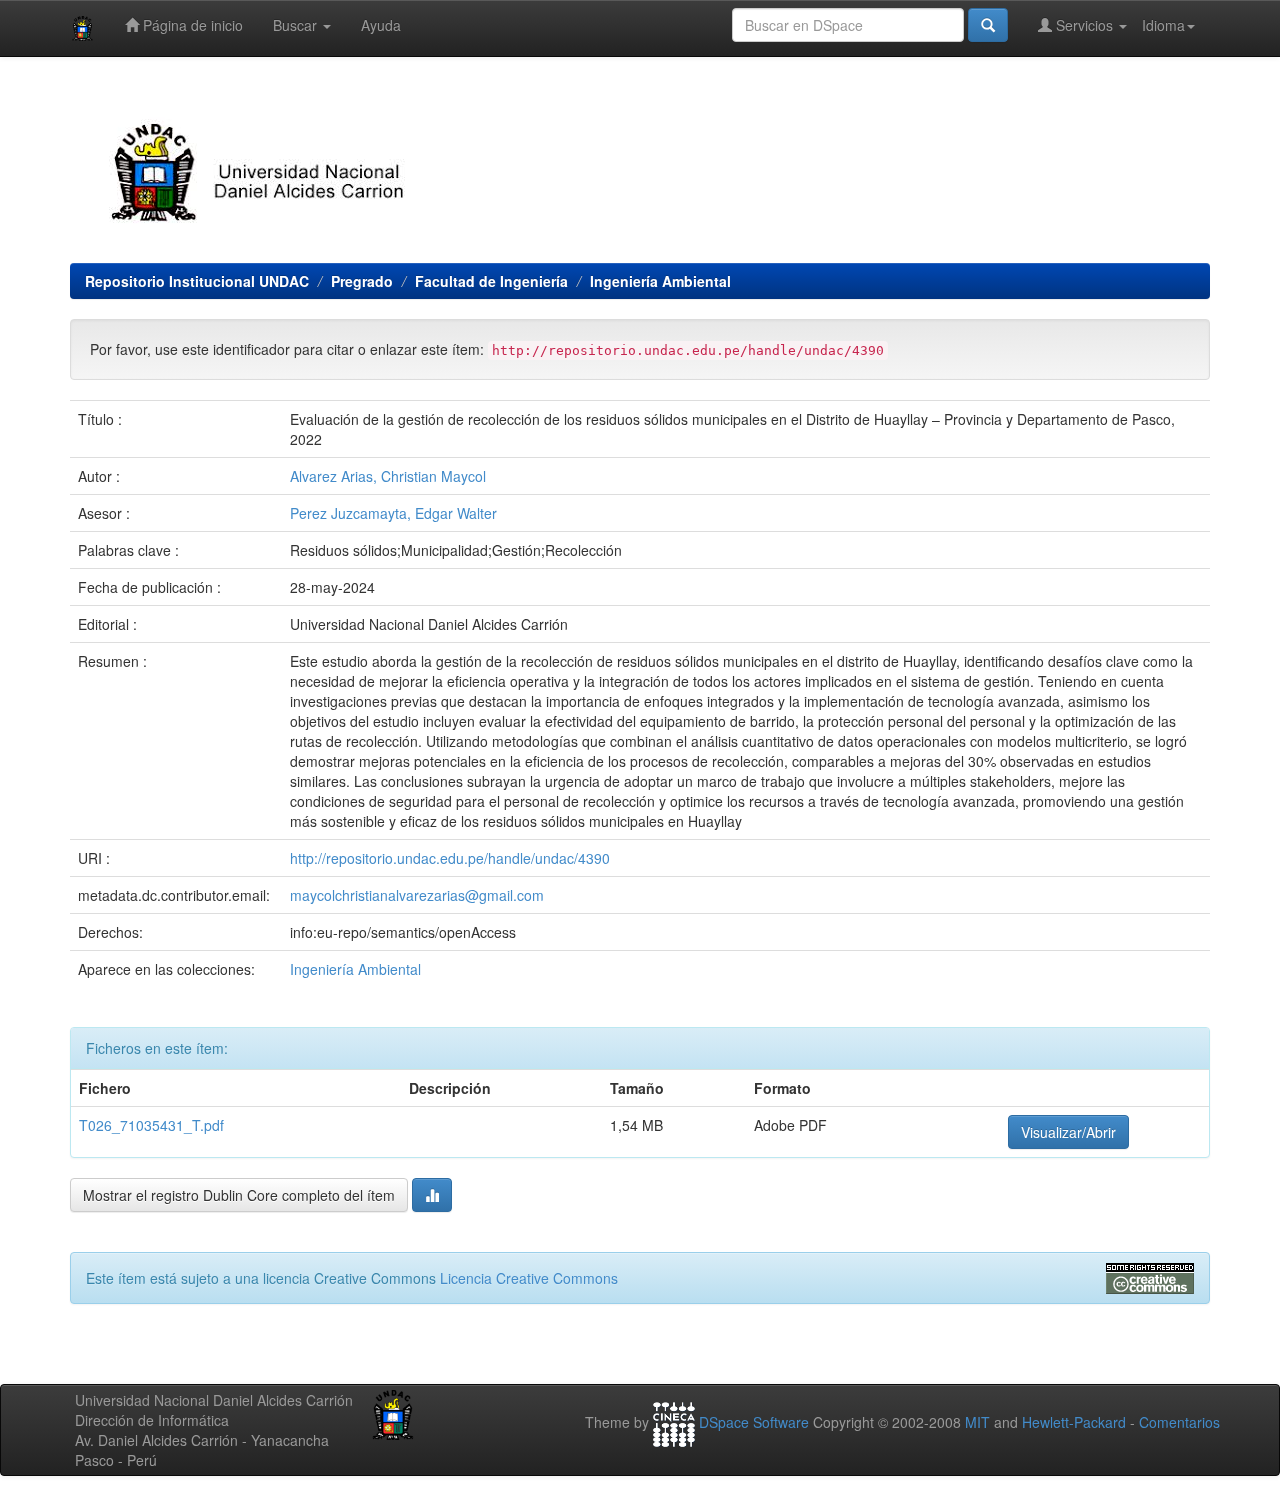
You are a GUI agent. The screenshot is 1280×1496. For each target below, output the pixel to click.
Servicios (1084, 25)
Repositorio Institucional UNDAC (197, 281)
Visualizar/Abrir (1068, 1132)
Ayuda (381, 25)
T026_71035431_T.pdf (151, 1125)
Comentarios (1179, 1422)
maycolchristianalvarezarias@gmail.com (417, 895)
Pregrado (362, 281)
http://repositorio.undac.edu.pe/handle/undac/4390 (450, 858)
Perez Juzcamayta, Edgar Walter (393, 513)
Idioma (1163, 25)
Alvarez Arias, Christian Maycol (388, 476)
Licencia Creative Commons (529, 1278)
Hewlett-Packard (1074, 1422)
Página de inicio (191, 25)
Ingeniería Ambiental (660, 281)
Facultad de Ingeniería (491, 281)
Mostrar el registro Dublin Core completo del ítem (239, 1195)
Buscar (297, 25)
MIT (977, 1422)
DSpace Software (754, 1422)
